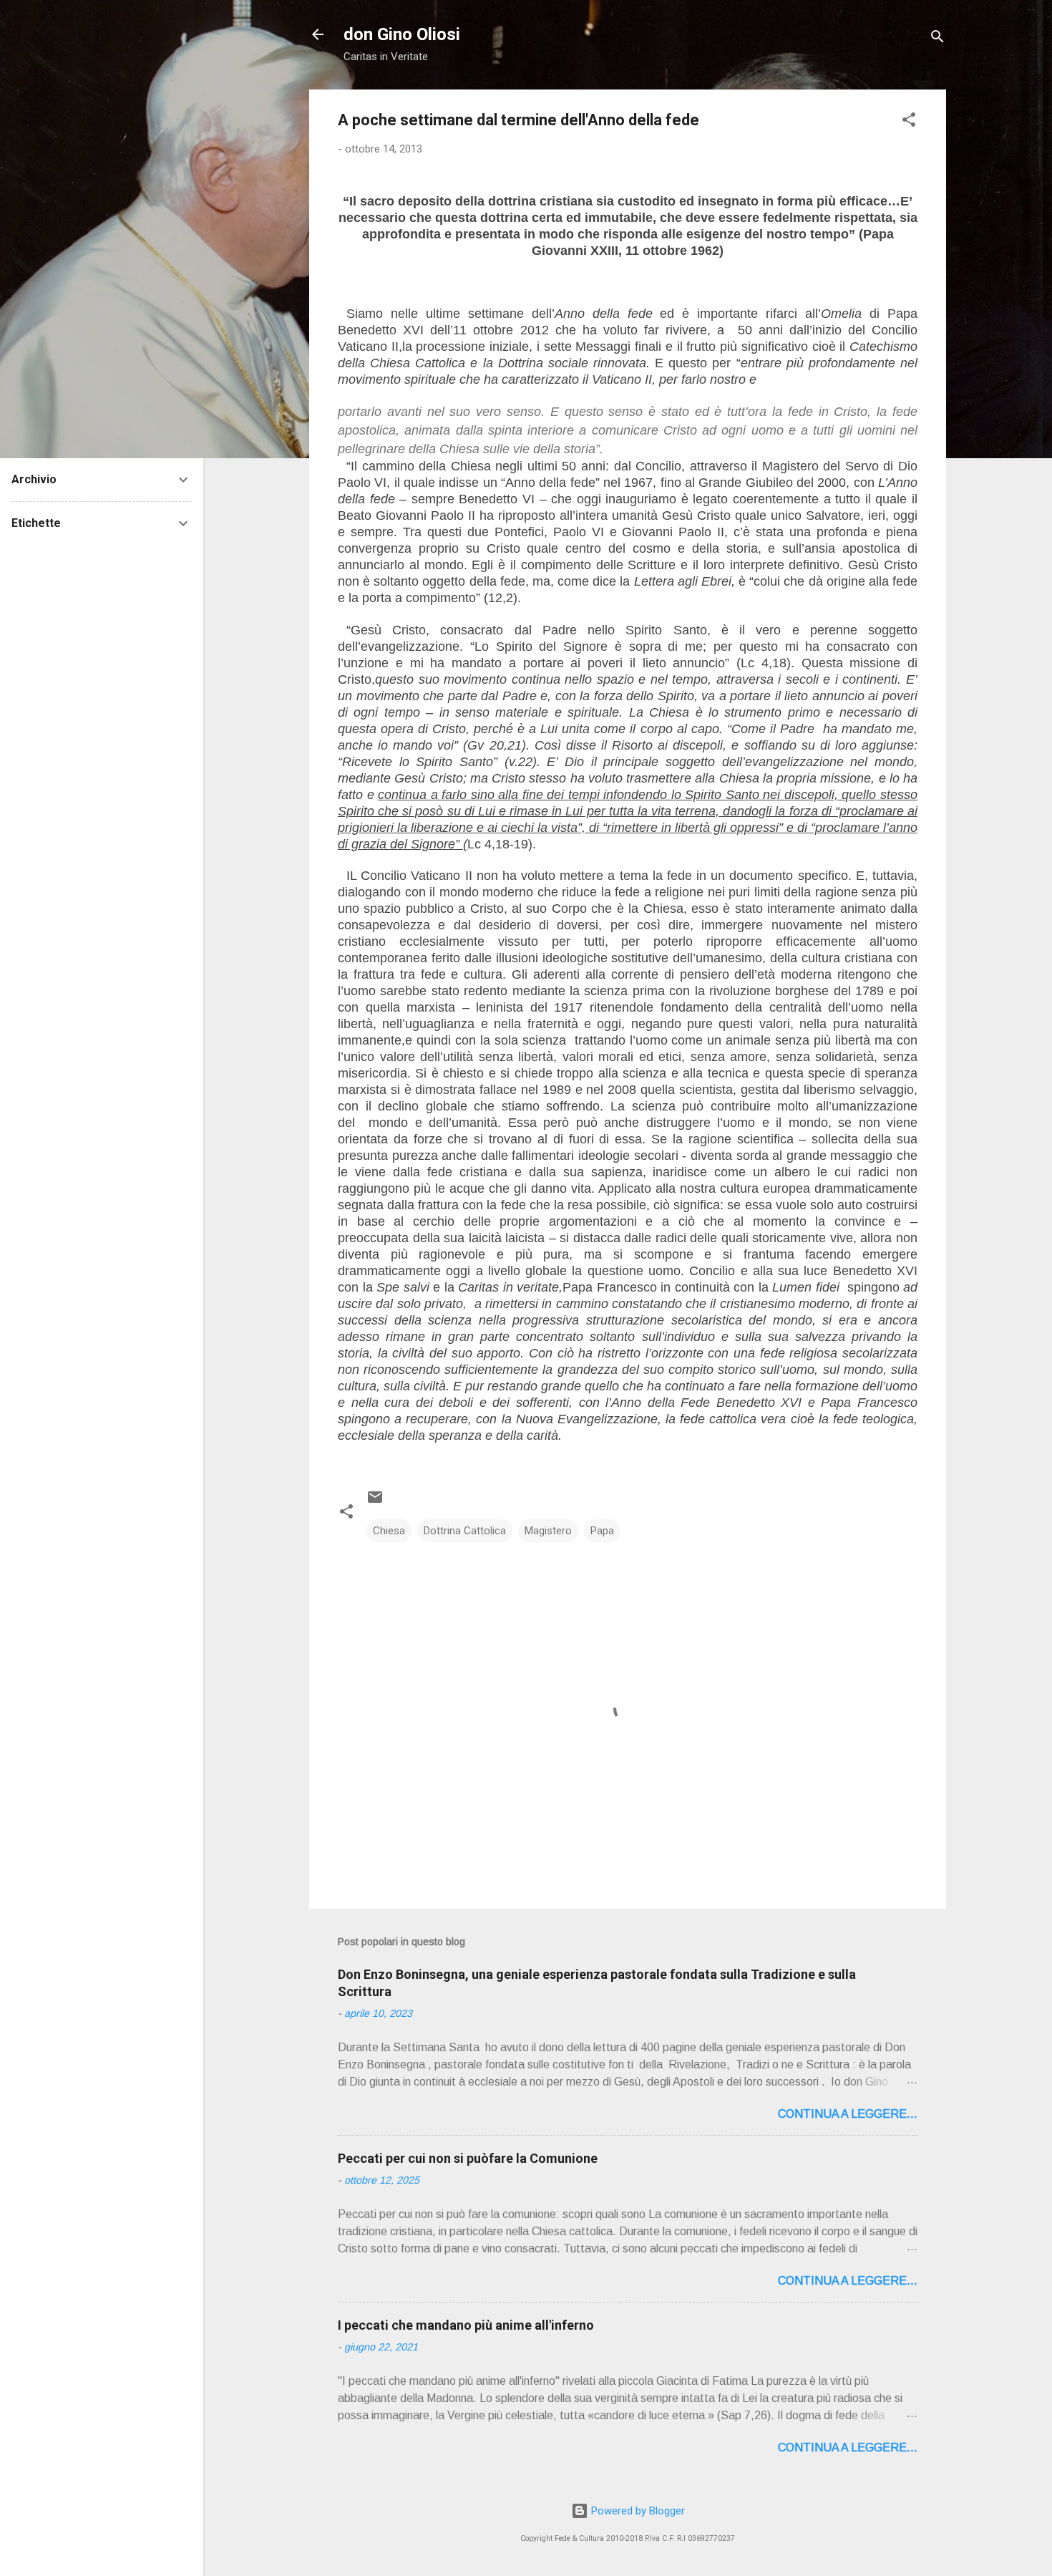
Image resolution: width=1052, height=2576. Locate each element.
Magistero (548, 1531)
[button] (909, 122)
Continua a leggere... (848, 2114)
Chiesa (389, 1531)
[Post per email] (375, 1502)
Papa (602, 1531)
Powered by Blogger (637, 2511)
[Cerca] (937, 39)
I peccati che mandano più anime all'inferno (466, 2325)
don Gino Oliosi (402, 34)
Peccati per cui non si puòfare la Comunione (468, 2158)
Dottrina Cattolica (465, 1531)
